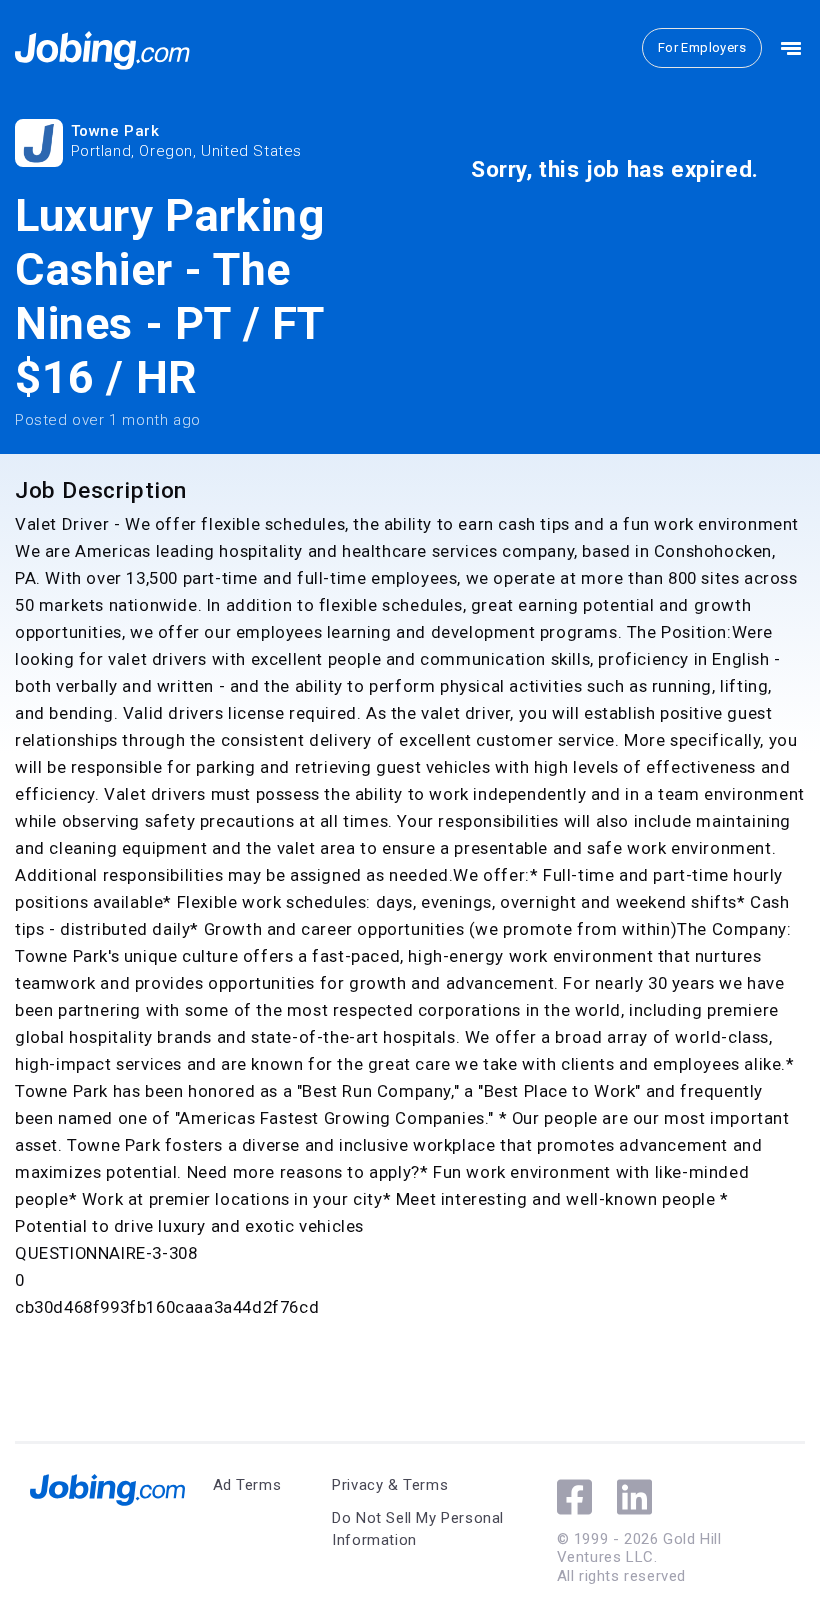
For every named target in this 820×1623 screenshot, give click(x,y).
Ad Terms (247, 1485)
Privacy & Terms (390, 1485)
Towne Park (115, 131)
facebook (574, 1497)
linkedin (634, 1497)
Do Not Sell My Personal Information (418, 1529)
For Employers (702, 47)
